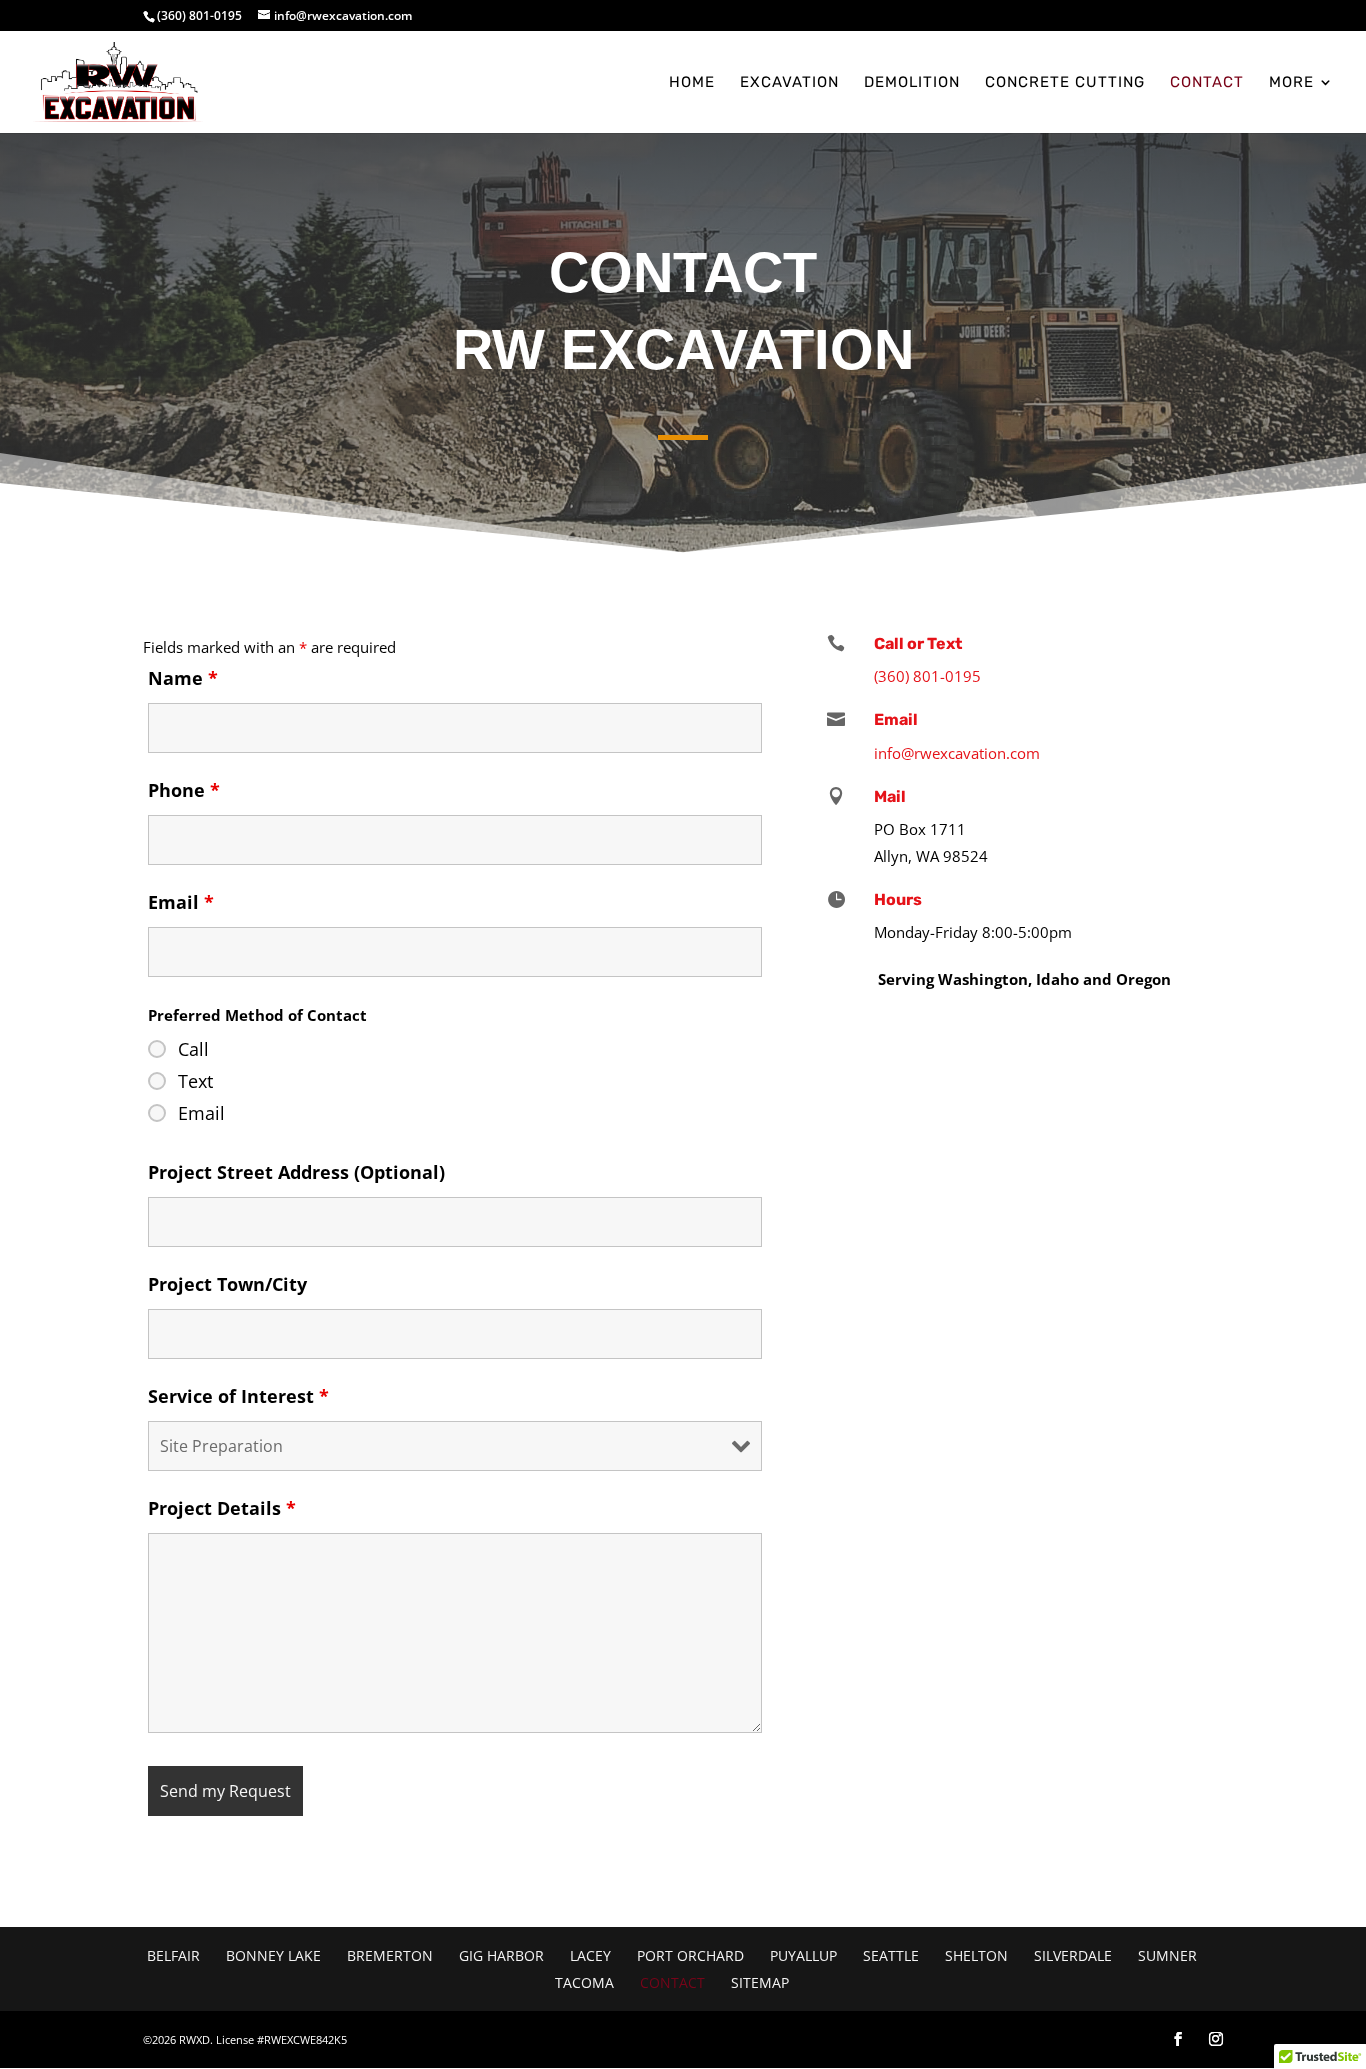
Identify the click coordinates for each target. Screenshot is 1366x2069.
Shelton (976, 1955)
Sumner (1167, 1955)
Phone (184, 790)
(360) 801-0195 (199, 15)
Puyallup (803, 1955)
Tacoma (584, 1982)
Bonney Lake (273, 1955)
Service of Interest (238, 1396)
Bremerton (390, 1955)
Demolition (912, 83)
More (1291, 83)
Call (193, 1049)
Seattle (891, 1955)
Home (692, 83)
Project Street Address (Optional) (296, 1172)
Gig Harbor (501, 1955)
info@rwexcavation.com (957, 753)
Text (195, 1081)
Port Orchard (690, 1955)
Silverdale (1073, 1955)
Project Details (222, 1508)
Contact (1207, 83)
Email (181, 902)
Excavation (789, 83)
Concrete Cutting (1065, 83)
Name (183, 678)
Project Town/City (227, 1284)
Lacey (590, 1955)
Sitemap (760, 1982)
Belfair (173, 1955)
